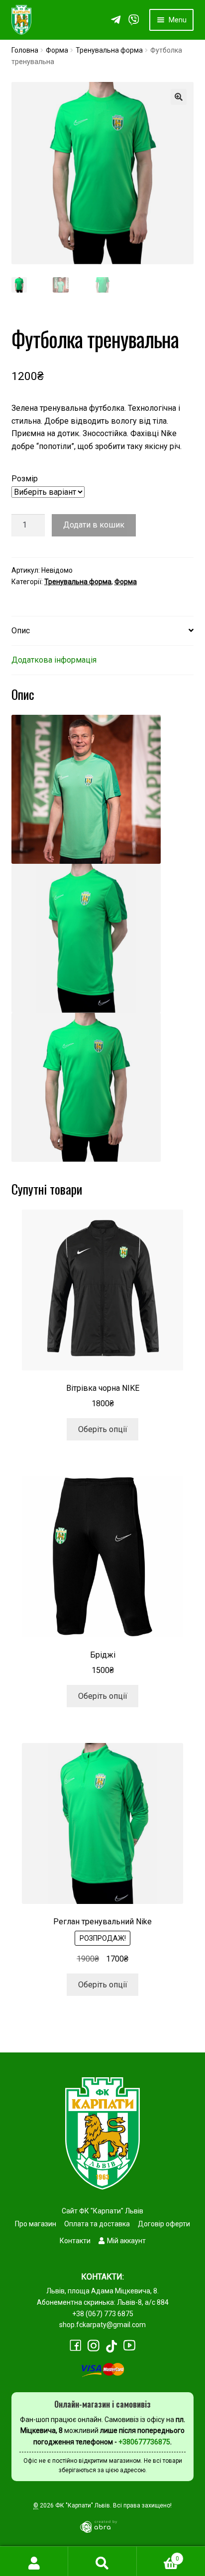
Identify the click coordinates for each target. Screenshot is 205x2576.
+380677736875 (144, 2442)
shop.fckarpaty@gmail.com (102, 2325)
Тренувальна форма (109, 50)
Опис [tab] (21, 631)
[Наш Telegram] (116, 20)
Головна (25, 50)
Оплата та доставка (97, 2224)
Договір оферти (164, 2224)
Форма (57, 50)
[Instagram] (94, 2346)
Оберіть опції (103, 1429)
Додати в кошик (94, 525)
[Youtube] (129, 2345)
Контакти (75, 2241)
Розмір (25, 479)
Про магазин (36, 2224)
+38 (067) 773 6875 (103, 2314)
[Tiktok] (111, 2346)
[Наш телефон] (134, 20)
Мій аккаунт (126, 2241)
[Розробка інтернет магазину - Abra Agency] (102, 2526)
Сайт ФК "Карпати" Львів (102, 2211)
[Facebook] (76, 2346)
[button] (179, 97)
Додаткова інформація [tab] (54, 660)
